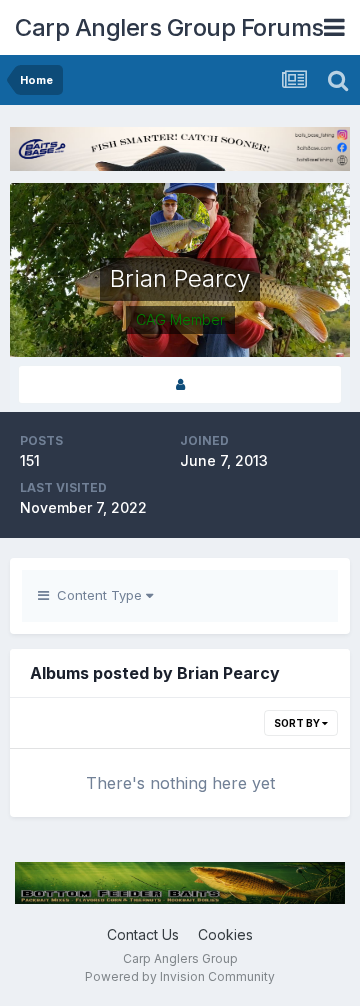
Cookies (225, 934)
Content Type (97, 595)
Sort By (298, 723)
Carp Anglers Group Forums (169, 27)
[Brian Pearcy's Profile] (180, 384)
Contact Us (143, 934)
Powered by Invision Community (180, 976)
